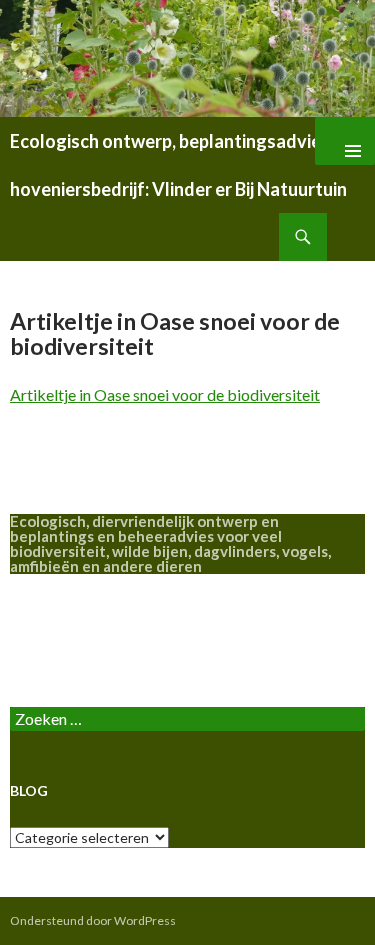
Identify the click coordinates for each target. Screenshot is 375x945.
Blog (26, 639)
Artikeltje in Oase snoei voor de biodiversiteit (165, 394)
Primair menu (345, 141)
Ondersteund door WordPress (93, 920)
